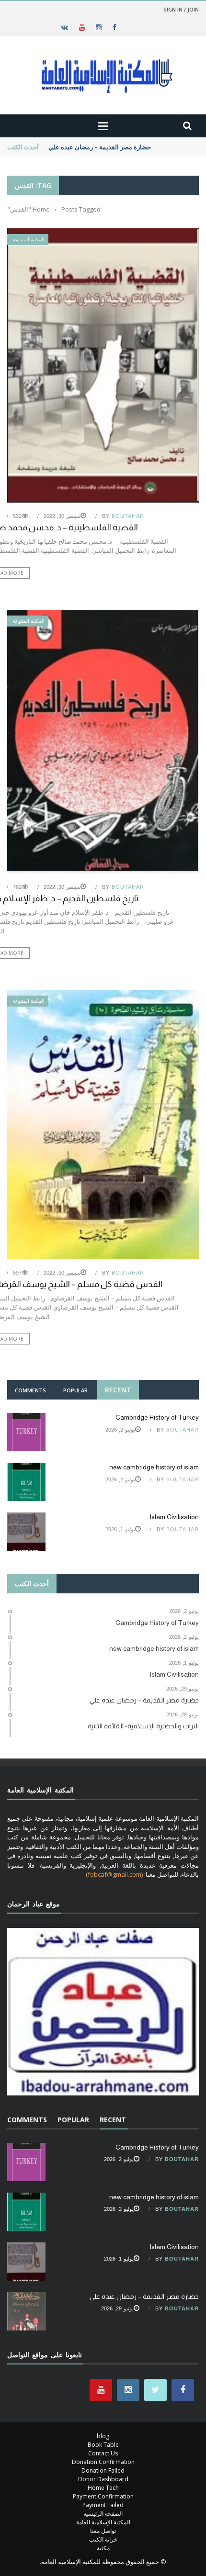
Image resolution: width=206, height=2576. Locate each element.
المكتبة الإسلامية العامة (103, 2522)
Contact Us (103, 2453)
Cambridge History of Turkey (157, 1417)
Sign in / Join (181, 9)
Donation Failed (103, 2470)
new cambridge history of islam (154, 1467)
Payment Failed (103, 2505)
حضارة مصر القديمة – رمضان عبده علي (100, 147)
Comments (30, 1390)
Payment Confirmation (103, 2496)
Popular (75, 1390)
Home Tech (103, 2488)
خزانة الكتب (103, 2539)
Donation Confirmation (103, 2462)
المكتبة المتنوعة (29, 240)
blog (103, 2436)
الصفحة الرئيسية (103, 2514)
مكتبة (103, 2548)
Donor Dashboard (103, 2479)
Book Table (103, 2445)
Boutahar (128, 516)
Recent (118, 1390)
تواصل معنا (103, 2531)
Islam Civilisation (174, 1517)
